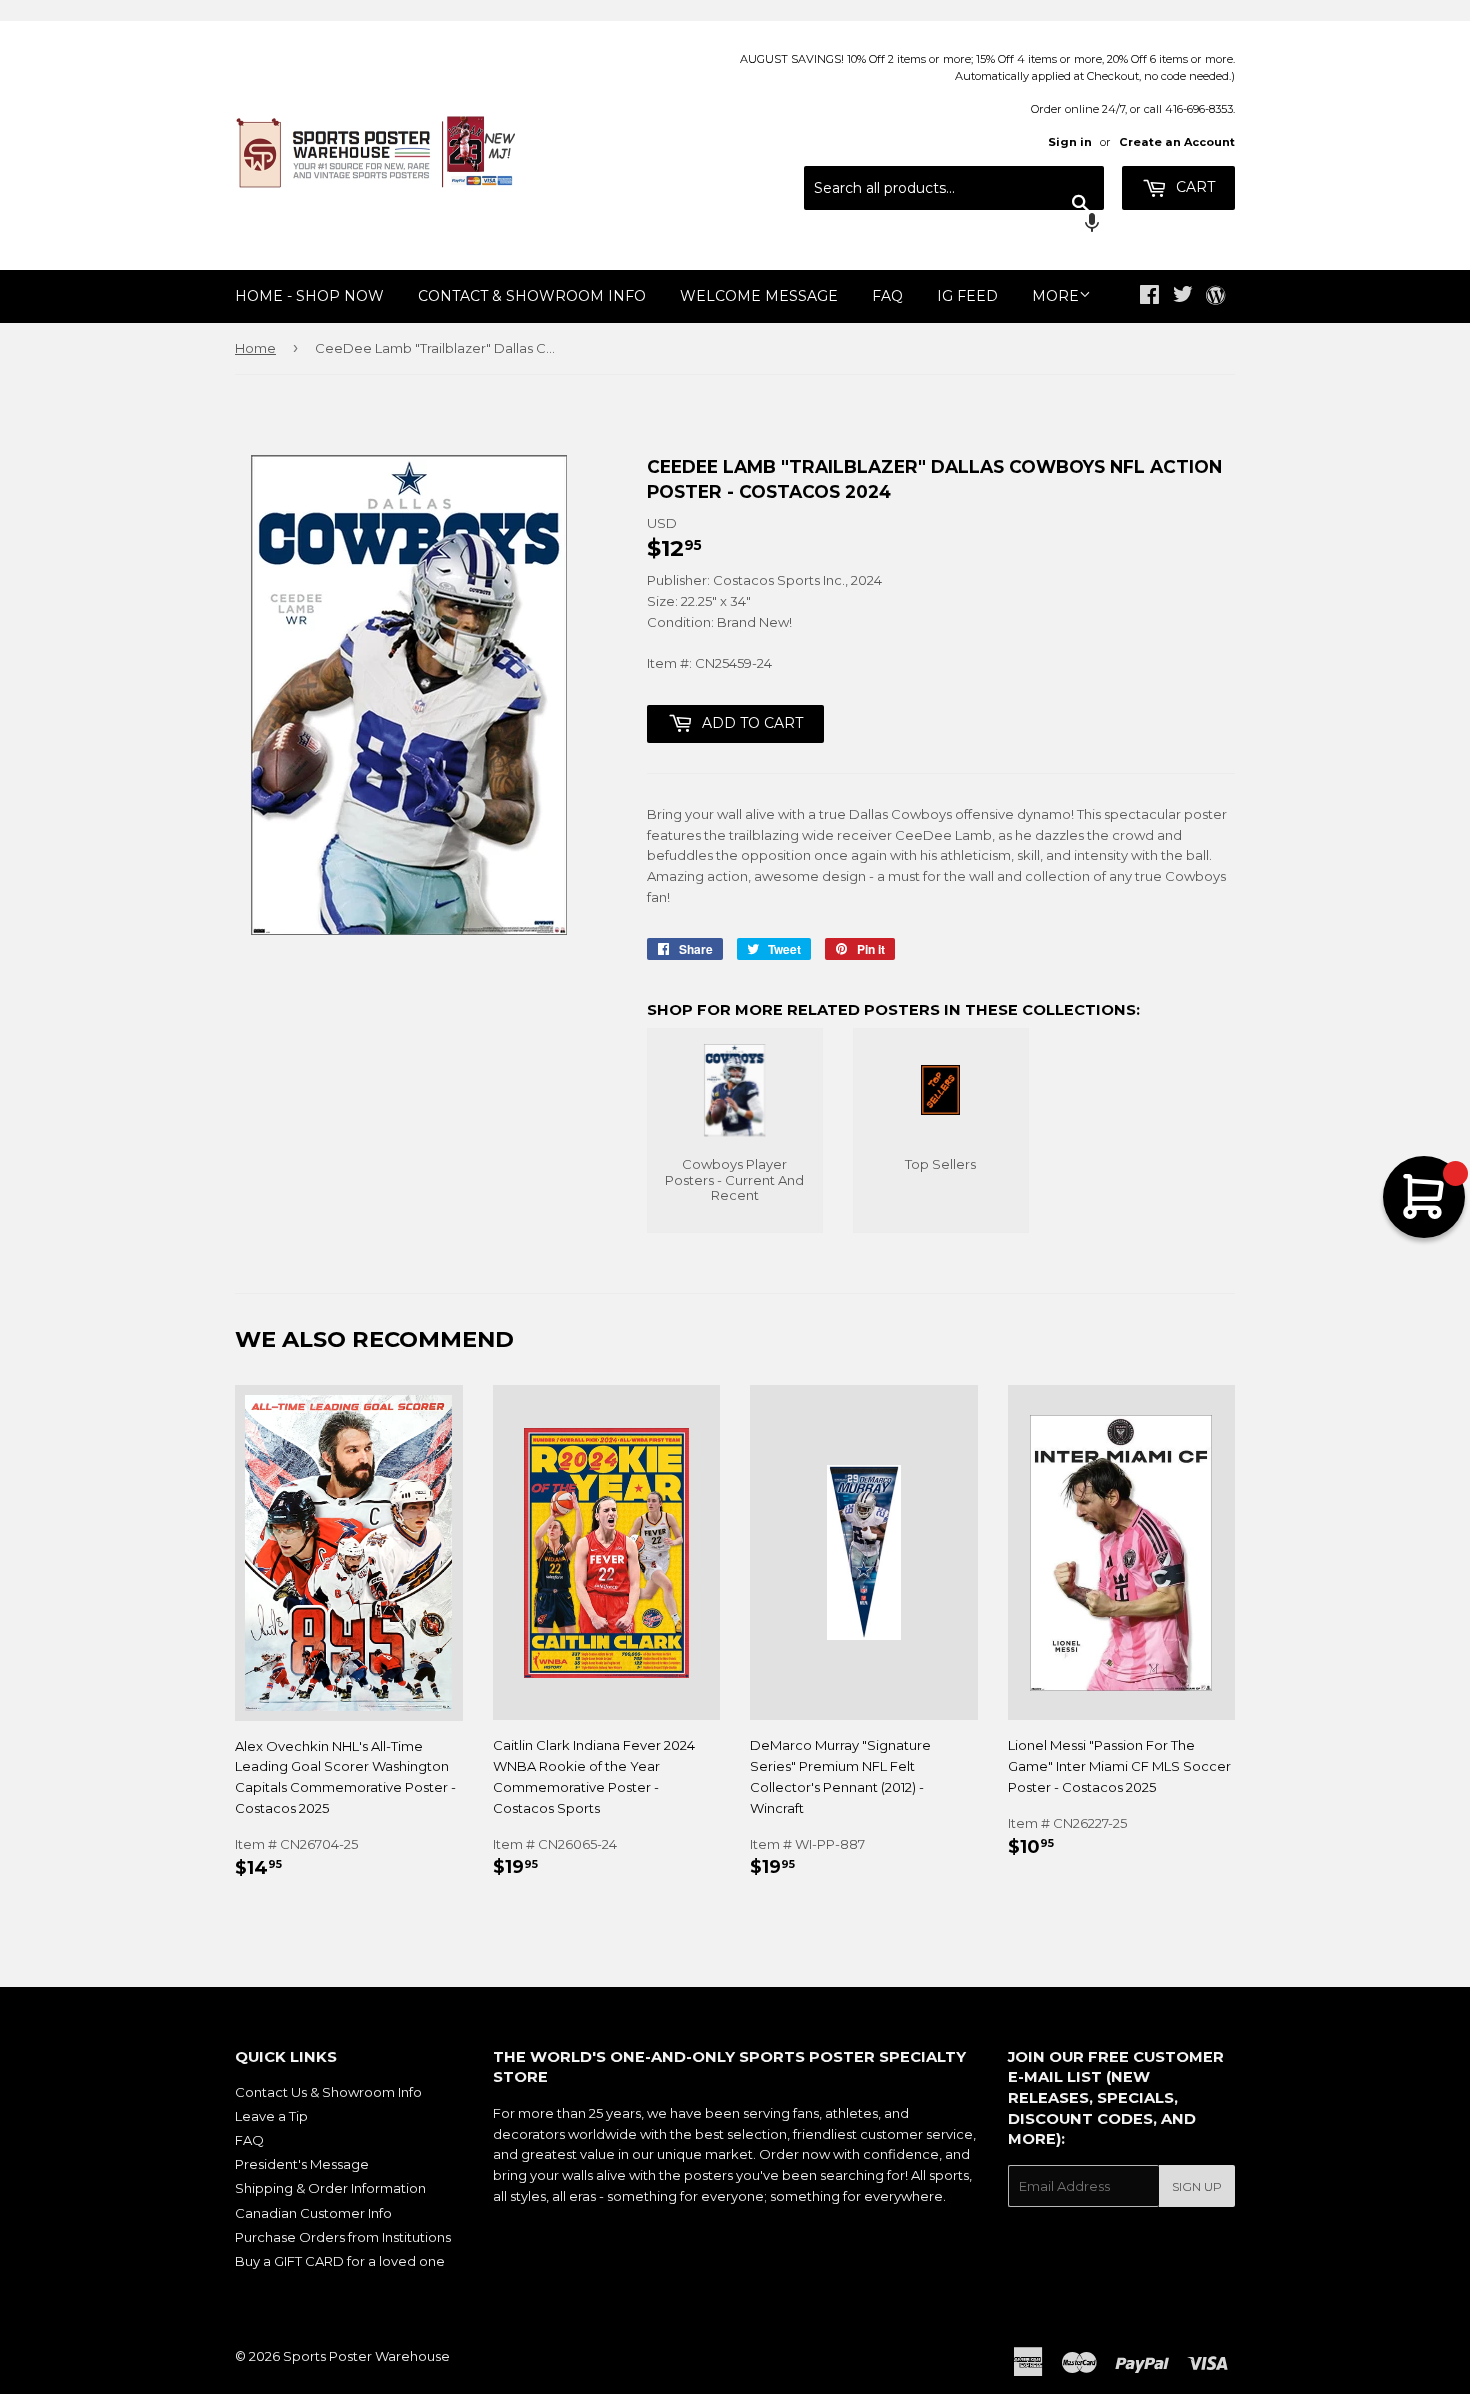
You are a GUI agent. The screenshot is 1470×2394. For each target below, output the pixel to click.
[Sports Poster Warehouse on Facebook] (1149, 297)
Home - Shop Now (309, 296)
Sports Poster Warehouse (366, 2356)
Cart (1193, 187)
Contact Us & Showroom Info (328, 2092)
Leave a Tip (271, 2116)
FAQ (887, 296)
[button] (954, 225)
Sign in (1070, 142)
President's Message (302, 2164)
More (1055, 296)
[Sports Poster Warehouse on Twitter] (1183, 297)
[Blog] (1215, 297)
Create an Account (1177, 142)
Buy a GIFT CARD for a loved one (340, 2261)
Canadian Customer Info (313, 2213)
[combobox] (954, 188)
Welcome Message (759, 296)
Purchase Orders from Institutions (343, 2237)
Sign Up (1197, 2186)
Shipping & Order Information (330, 2188)
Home (255, 348)
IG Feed (967, 296)
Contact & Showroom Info (532, 296)
